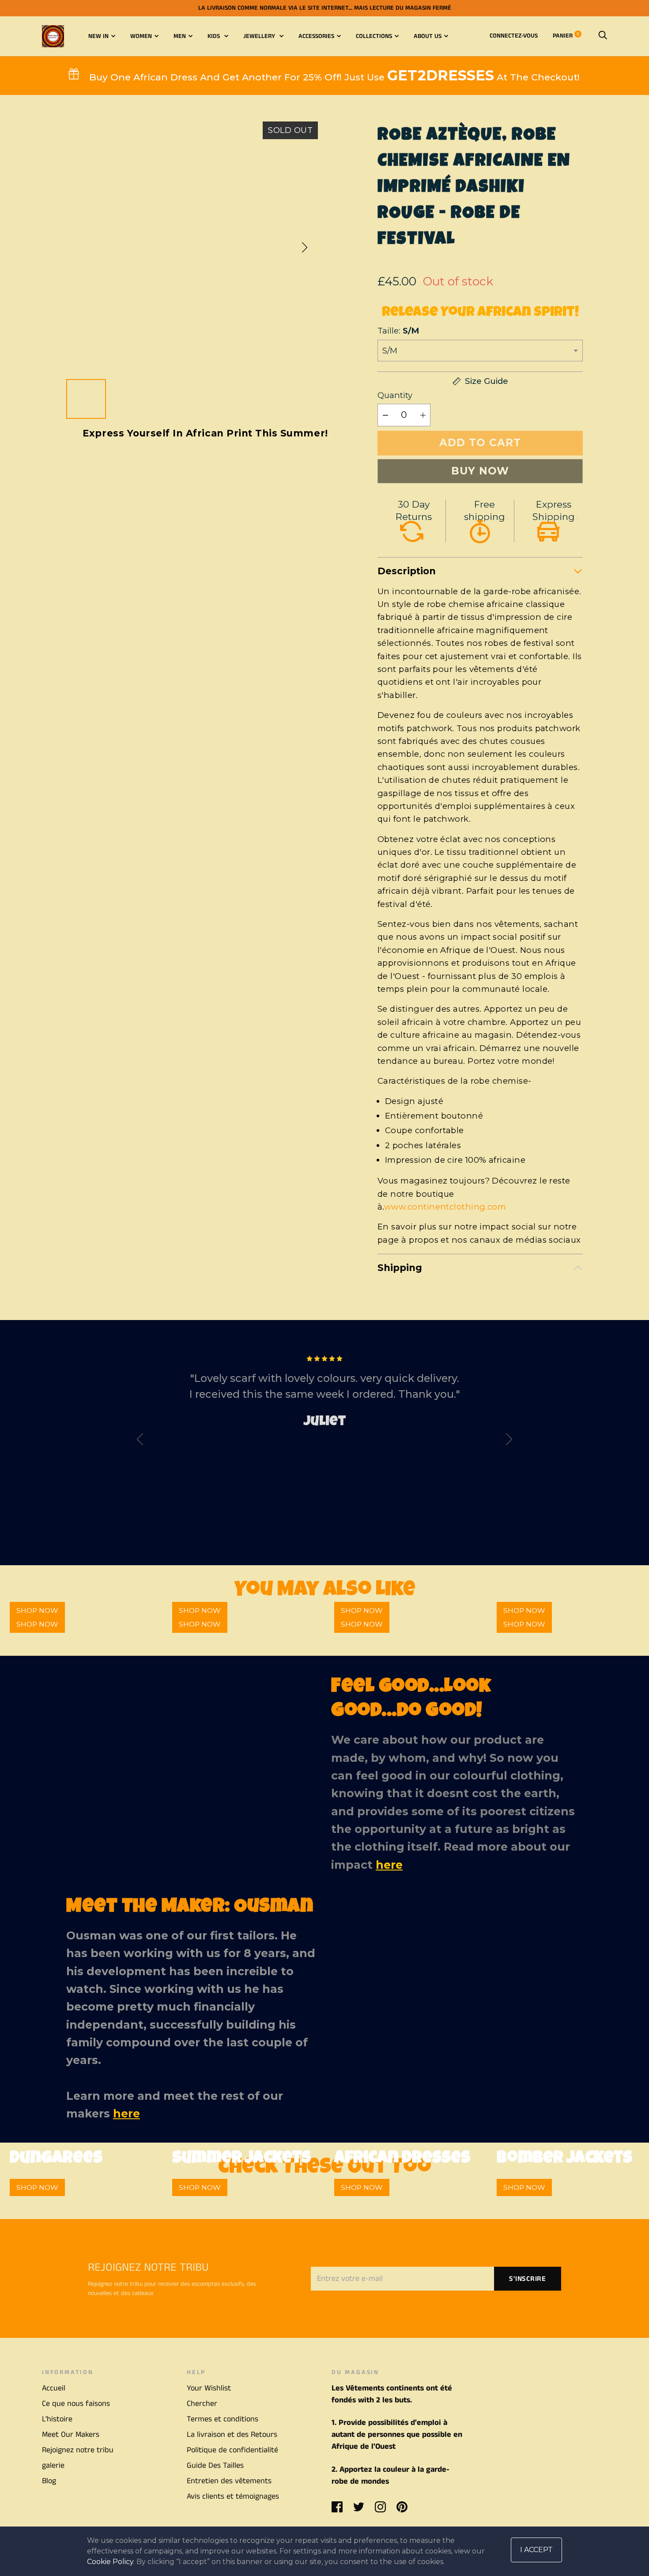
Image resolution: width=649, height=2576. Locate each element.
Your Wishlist (209, 2388)
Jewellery (260, 36)
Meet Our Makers (71, 2435)
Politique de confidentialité (232, 2450)
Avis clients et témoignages (233, 2496)
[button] (305, 247)
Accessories (316, 36)
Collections (374, 36)
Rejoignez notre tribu (78, 2450)
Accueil (54, 2388)
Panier (566, 36)
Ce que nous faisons (76, 2404)
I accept (536, 2550)
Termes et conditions (223, 2419)
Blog (49, 2481)
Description (407, 571)
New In (98, 36)
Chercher (202, 2404)
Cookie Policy (110, 2562)
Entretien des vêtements (229, 2481)
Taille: (398, 331)
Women (141, 36)
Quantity (395, 395)
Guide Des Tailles (215, 2466)
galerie (53, 2466)
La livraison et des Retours (232, 2435)
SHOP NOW (37, 1624)
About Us (428, 36)
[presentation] (140, 1441)
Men (180, 36)
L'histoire (57, 2419)
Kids (215, 36)
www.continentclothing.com (445, 1207)
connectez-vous (514, 36)
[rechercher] (603, 36)
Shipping (400, 1268)
